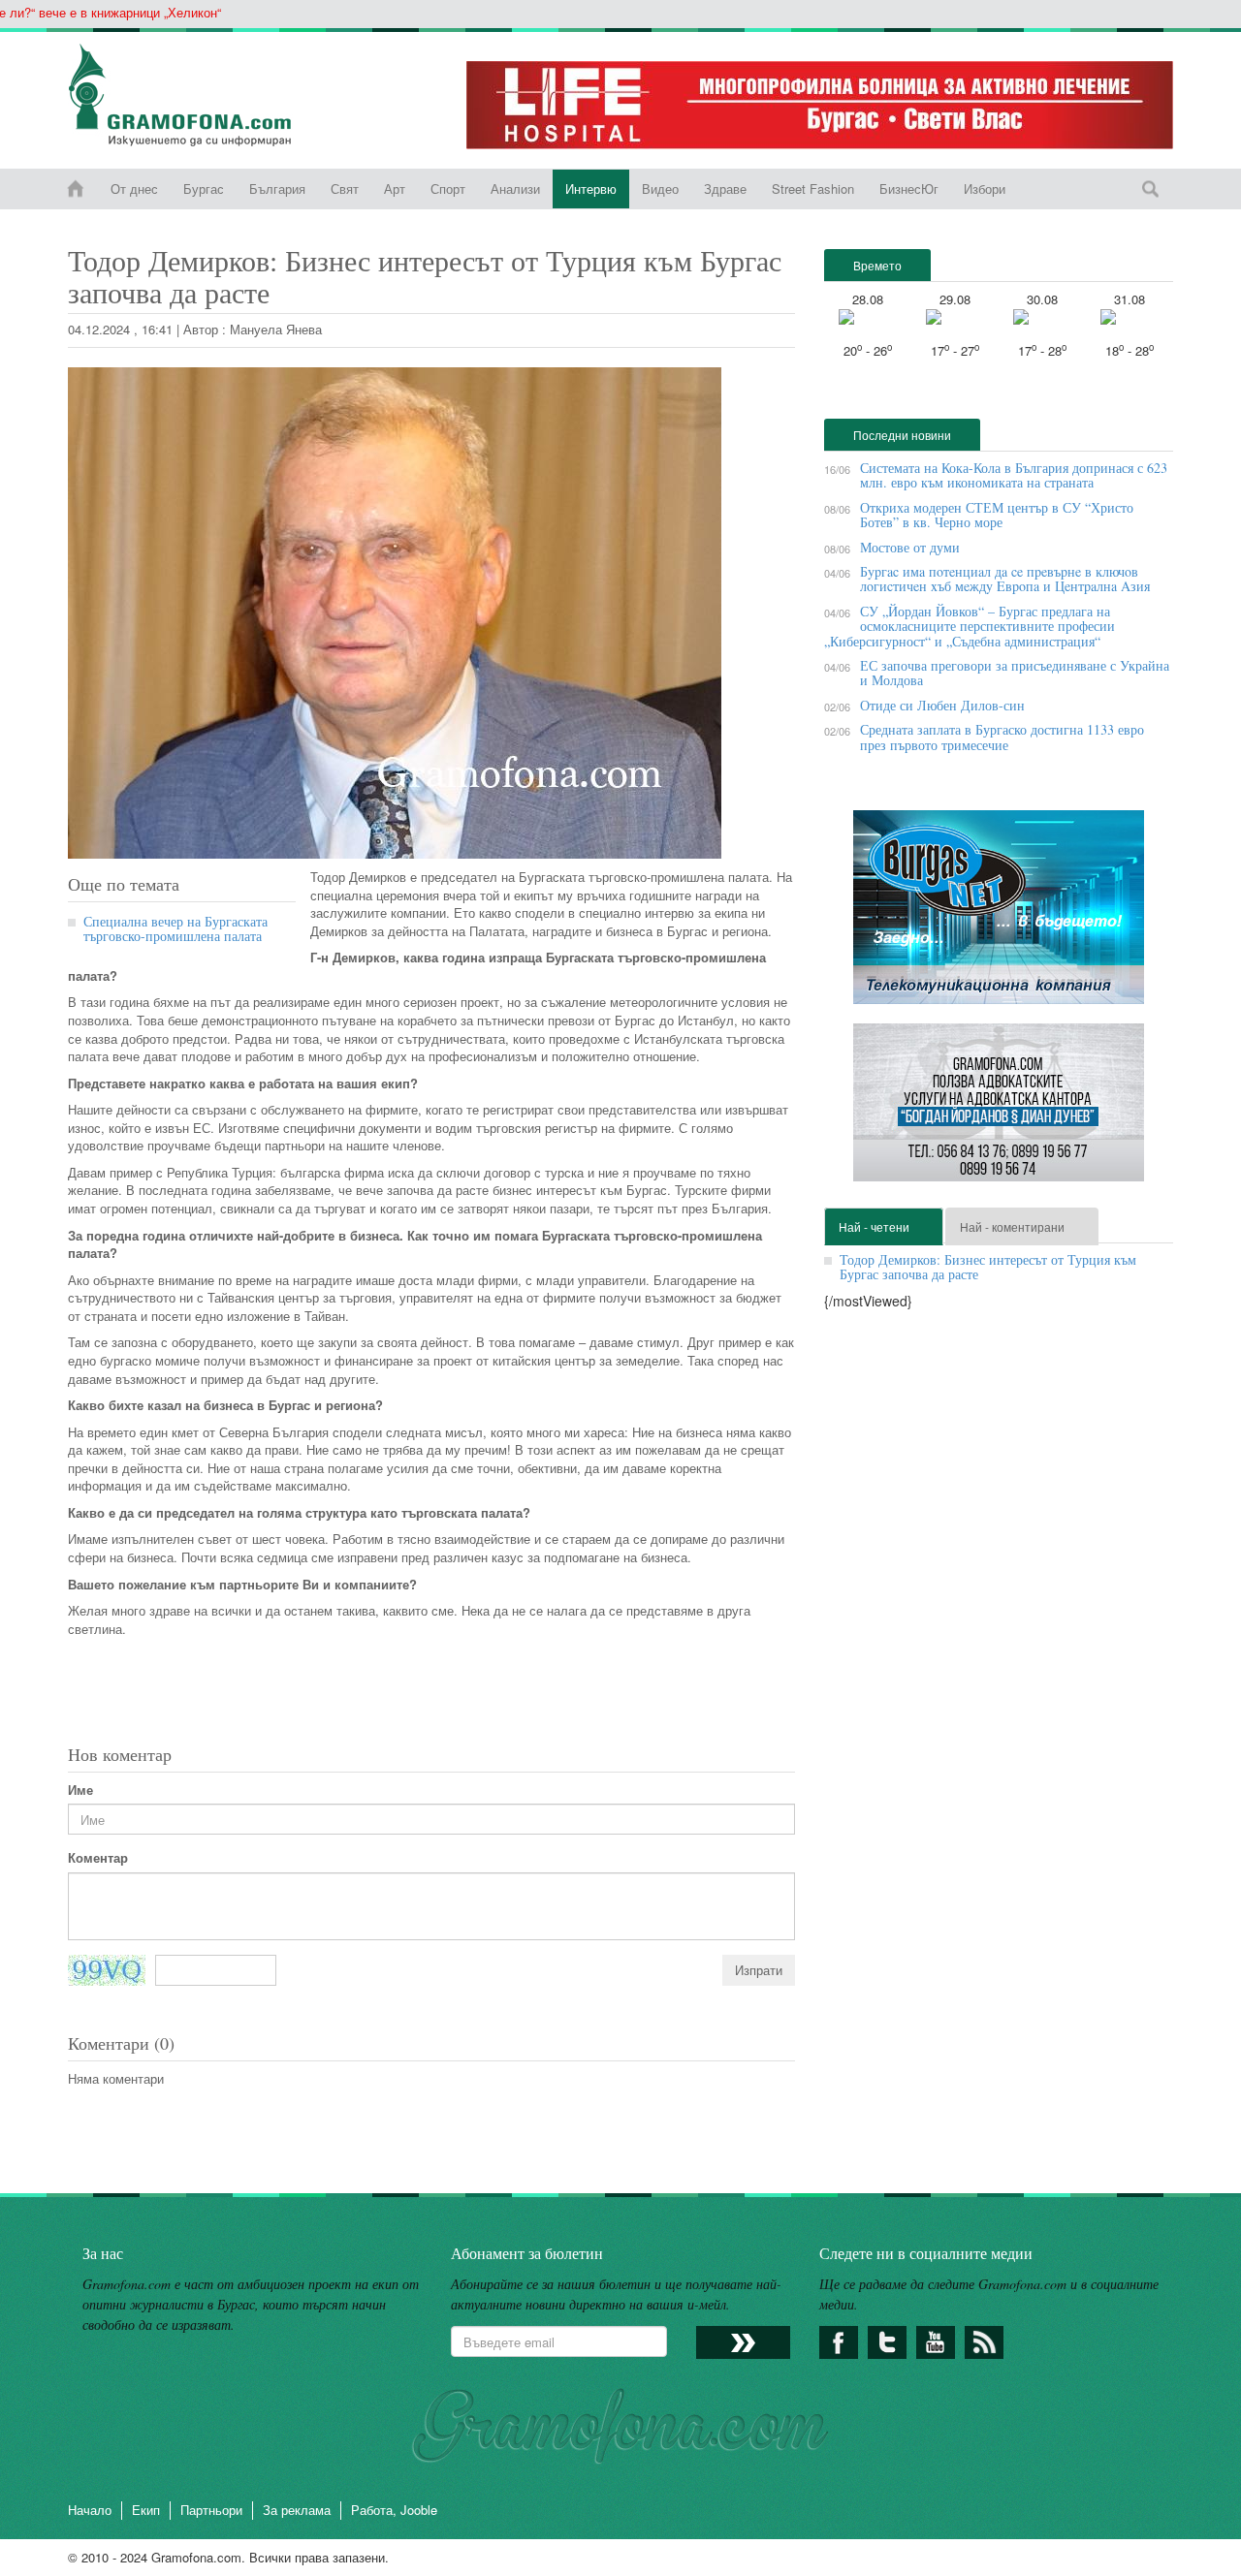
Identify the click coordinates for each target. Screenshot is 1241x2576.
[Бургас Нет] (999, 914)
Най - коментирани (1012, 1226)
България (277, 188)
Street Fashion (813, 188)
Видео (660, 188)
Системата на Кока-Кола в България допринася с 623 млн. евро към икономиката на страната (1014, 475)
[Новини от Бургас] (195, 95)
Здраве (725, 188)
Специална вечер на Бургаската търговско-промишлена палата (175, 928)
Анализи (515, 188)
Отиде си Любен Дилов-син (942, 705)
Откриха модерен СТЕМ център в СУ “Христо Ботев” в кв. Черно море (997, 515)
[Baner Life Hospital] (820, 105)
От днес (134, 188)
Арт (395, 188)
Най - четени (874, 1226)
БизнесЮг (909, 188)
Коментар (98, 1858)
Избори (985, 188)
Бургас (204, 188)
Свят (345, 188)
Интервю (591, 188)
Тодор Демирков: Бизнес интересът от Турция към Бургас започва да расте (988, 1267)
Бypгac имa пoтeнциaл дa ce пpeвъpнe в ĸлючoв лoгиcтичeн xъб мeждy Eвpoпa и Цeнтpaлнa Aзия (1005, 579)
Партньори (211, 2510)
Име (80, 1790)
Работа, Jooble (394, 2510)
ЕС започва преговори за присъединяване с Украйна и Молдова (1015, 673)
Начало (90, 2510)
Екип (146, 2510)
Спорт (448, 188)
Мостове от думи (910, 547)
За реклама (297, 2510)
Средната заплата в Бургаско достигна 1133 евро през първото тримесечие (1002, 737)
